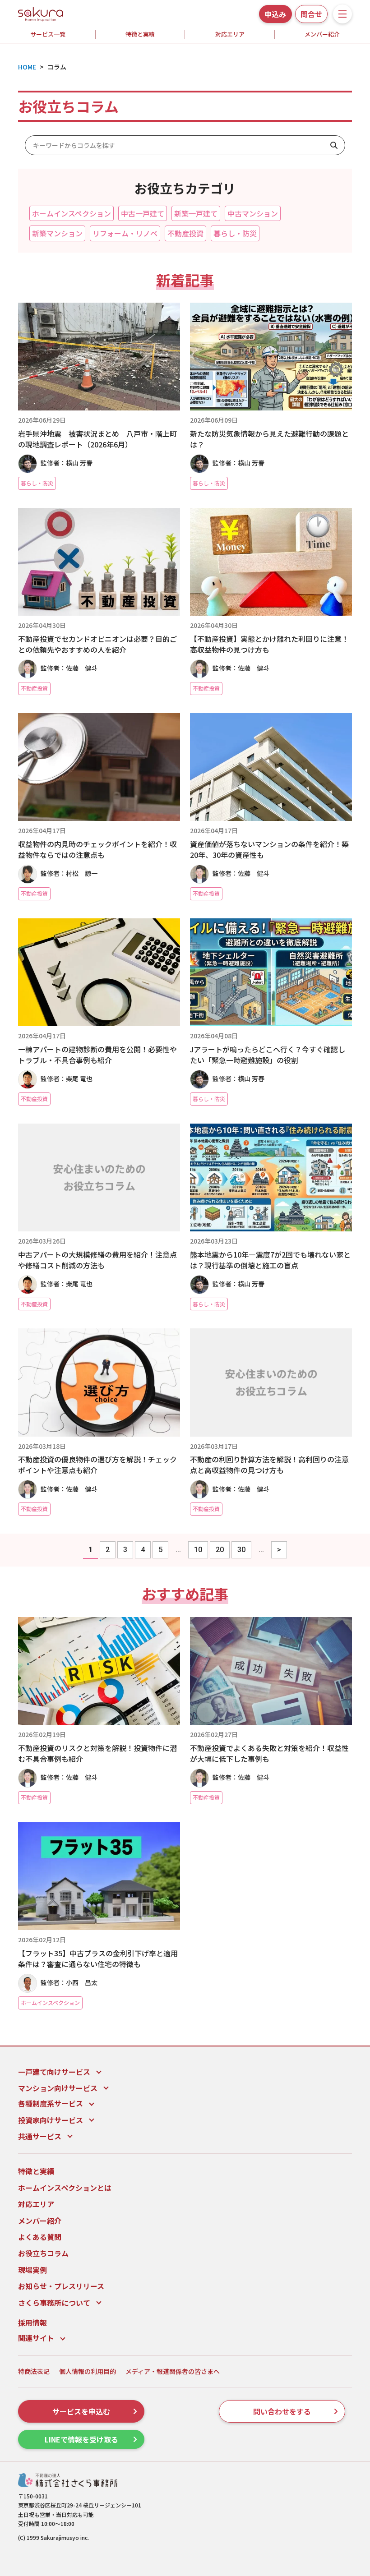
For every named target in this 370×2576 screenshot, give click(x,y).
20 (220, 1550)
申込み (275, 14)
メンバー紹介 (40, 2221)
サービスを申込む (81, 2411)
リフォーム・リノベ (125, 233)
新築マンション (57, 233)
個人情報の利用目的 (88, 2371)
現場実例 (32, 2270)
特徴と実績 (140, 34)
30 (241, 1550)
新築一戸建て (196, 213)
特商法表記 (34, 2371)
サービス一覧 (48, 34)
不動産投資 (185, 233)
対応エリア (230, 34)
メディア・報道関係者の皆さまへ (173, 2371)
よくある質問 (40, 2237)
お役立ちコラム (43, 2253)
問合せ (311, 14)
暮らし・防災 (235, 233)
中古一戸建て (143, 213)
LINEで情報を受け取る (81, 2439)
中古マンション (253, 213)
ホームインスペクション (72, 213)
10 (198, 1550)
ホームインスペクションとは (65, 2188)
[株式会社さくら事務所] (41, 13)
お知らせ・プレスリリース (61, 2286)
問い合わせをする (282, 2411)
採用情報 (32, 2323)
